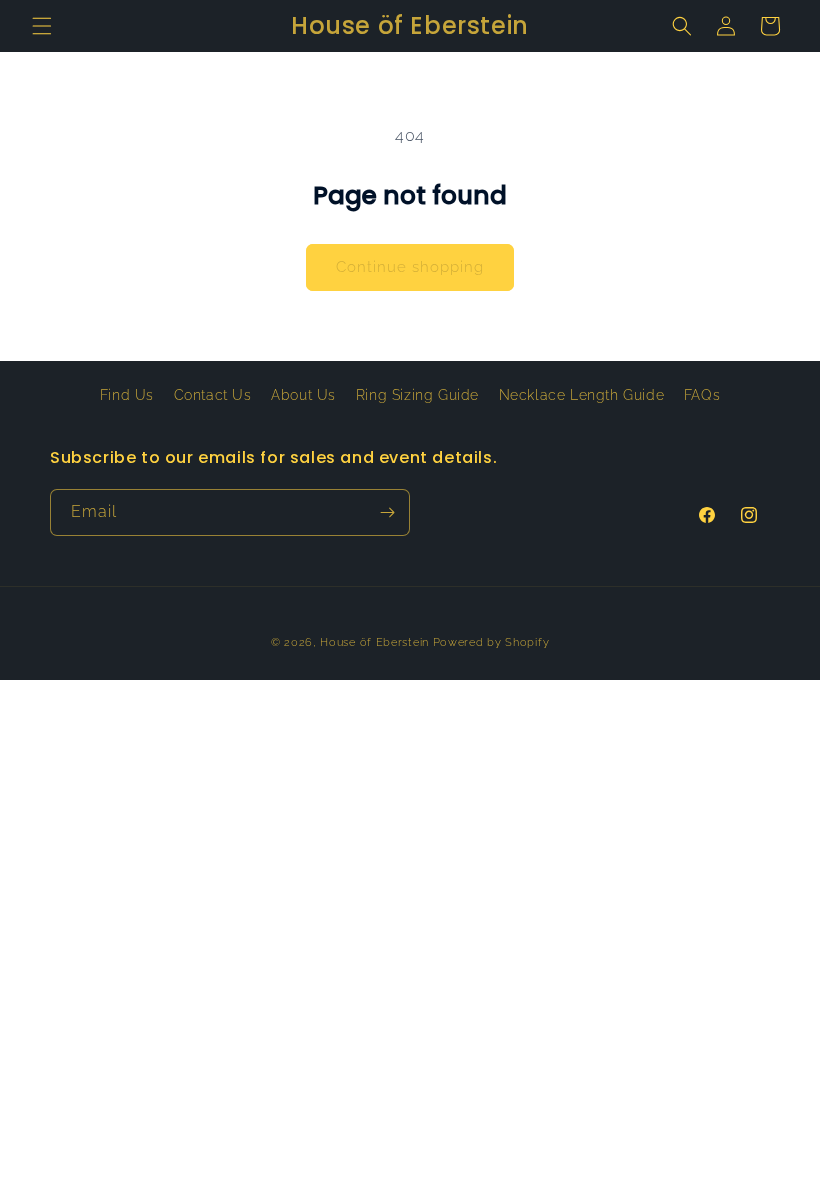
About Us (303, 395)
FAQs (702, 395)
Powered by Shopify (491, 642)
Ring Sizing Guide (417, 395)
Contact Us (213, 395)
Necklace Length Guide (582, 395)
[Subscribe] (387, 512)
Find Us (127, 395)
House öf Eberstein (374, 642)
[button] (42, 26)
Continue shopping (410, 267)
